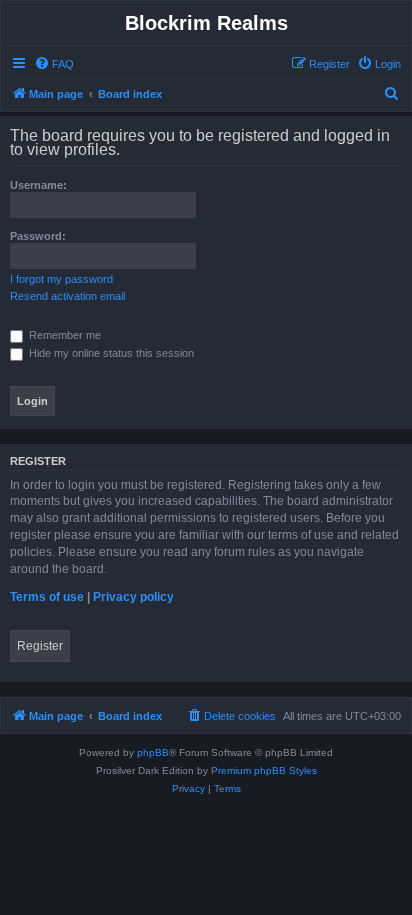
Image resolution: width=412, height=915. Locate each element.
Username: (38, 185)
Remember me (63, 335)
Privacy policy (133, 597)
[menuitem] (54, 64)
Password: (38, 236)
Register (40, 646)
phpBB (153, 752)
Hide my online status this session (110, 353)
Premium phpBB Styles (264, 770)
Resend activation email (67, 296)
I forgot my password (61, 279)
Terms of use (47, 597)
